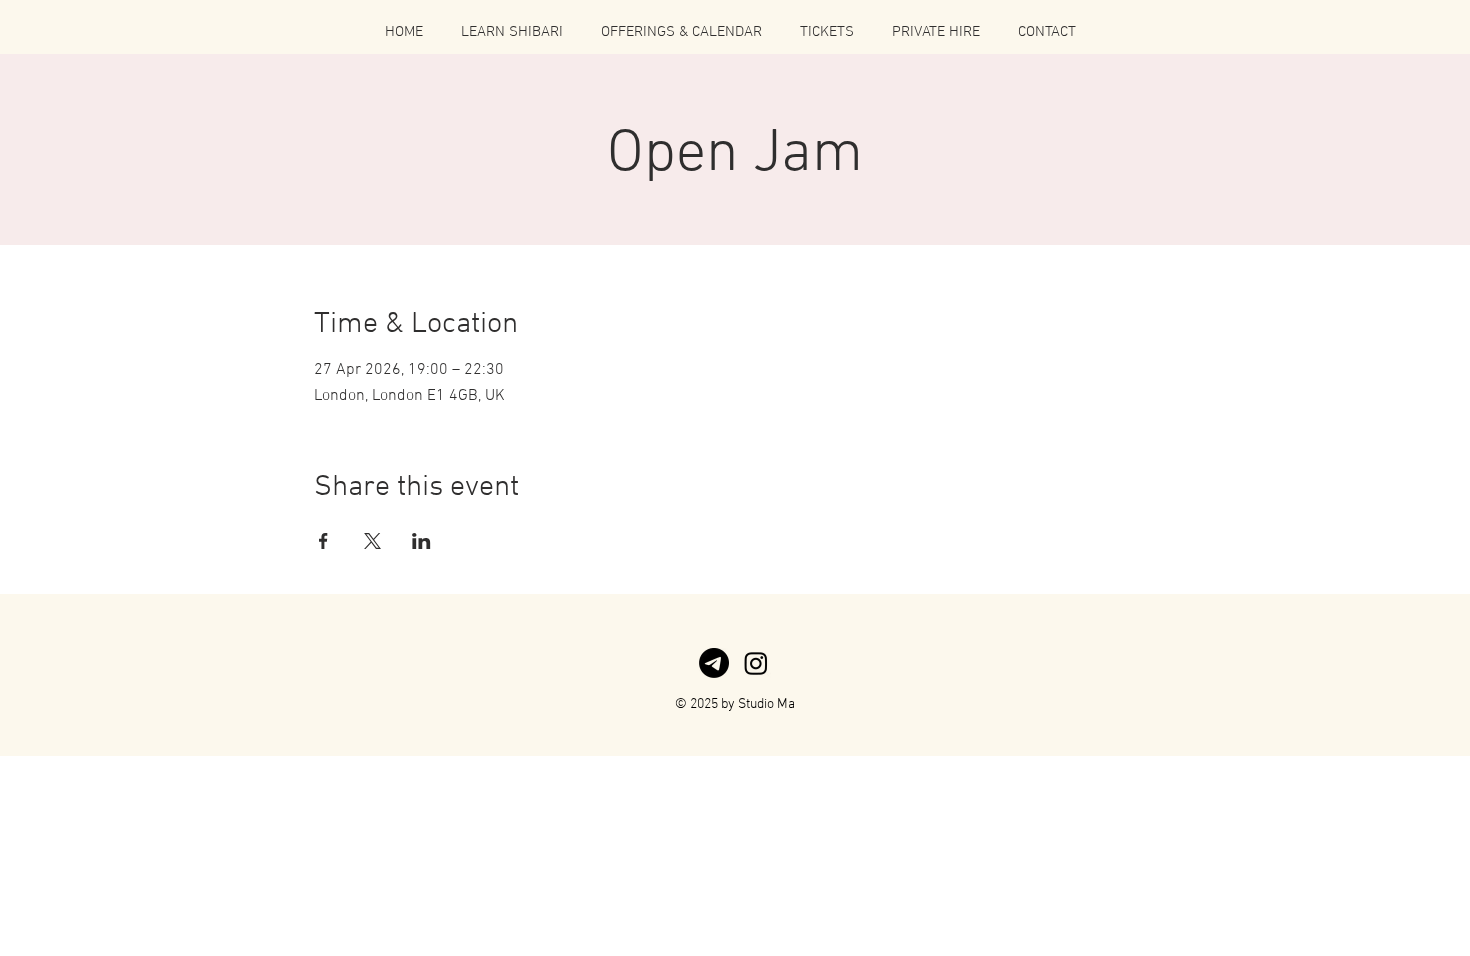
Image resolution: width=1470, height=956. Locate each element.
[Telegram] (714, 663)
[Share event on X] (372, 541)
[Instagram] (756, 663)
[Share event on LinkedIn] (421, 541)
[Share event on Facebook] (323, 541)
